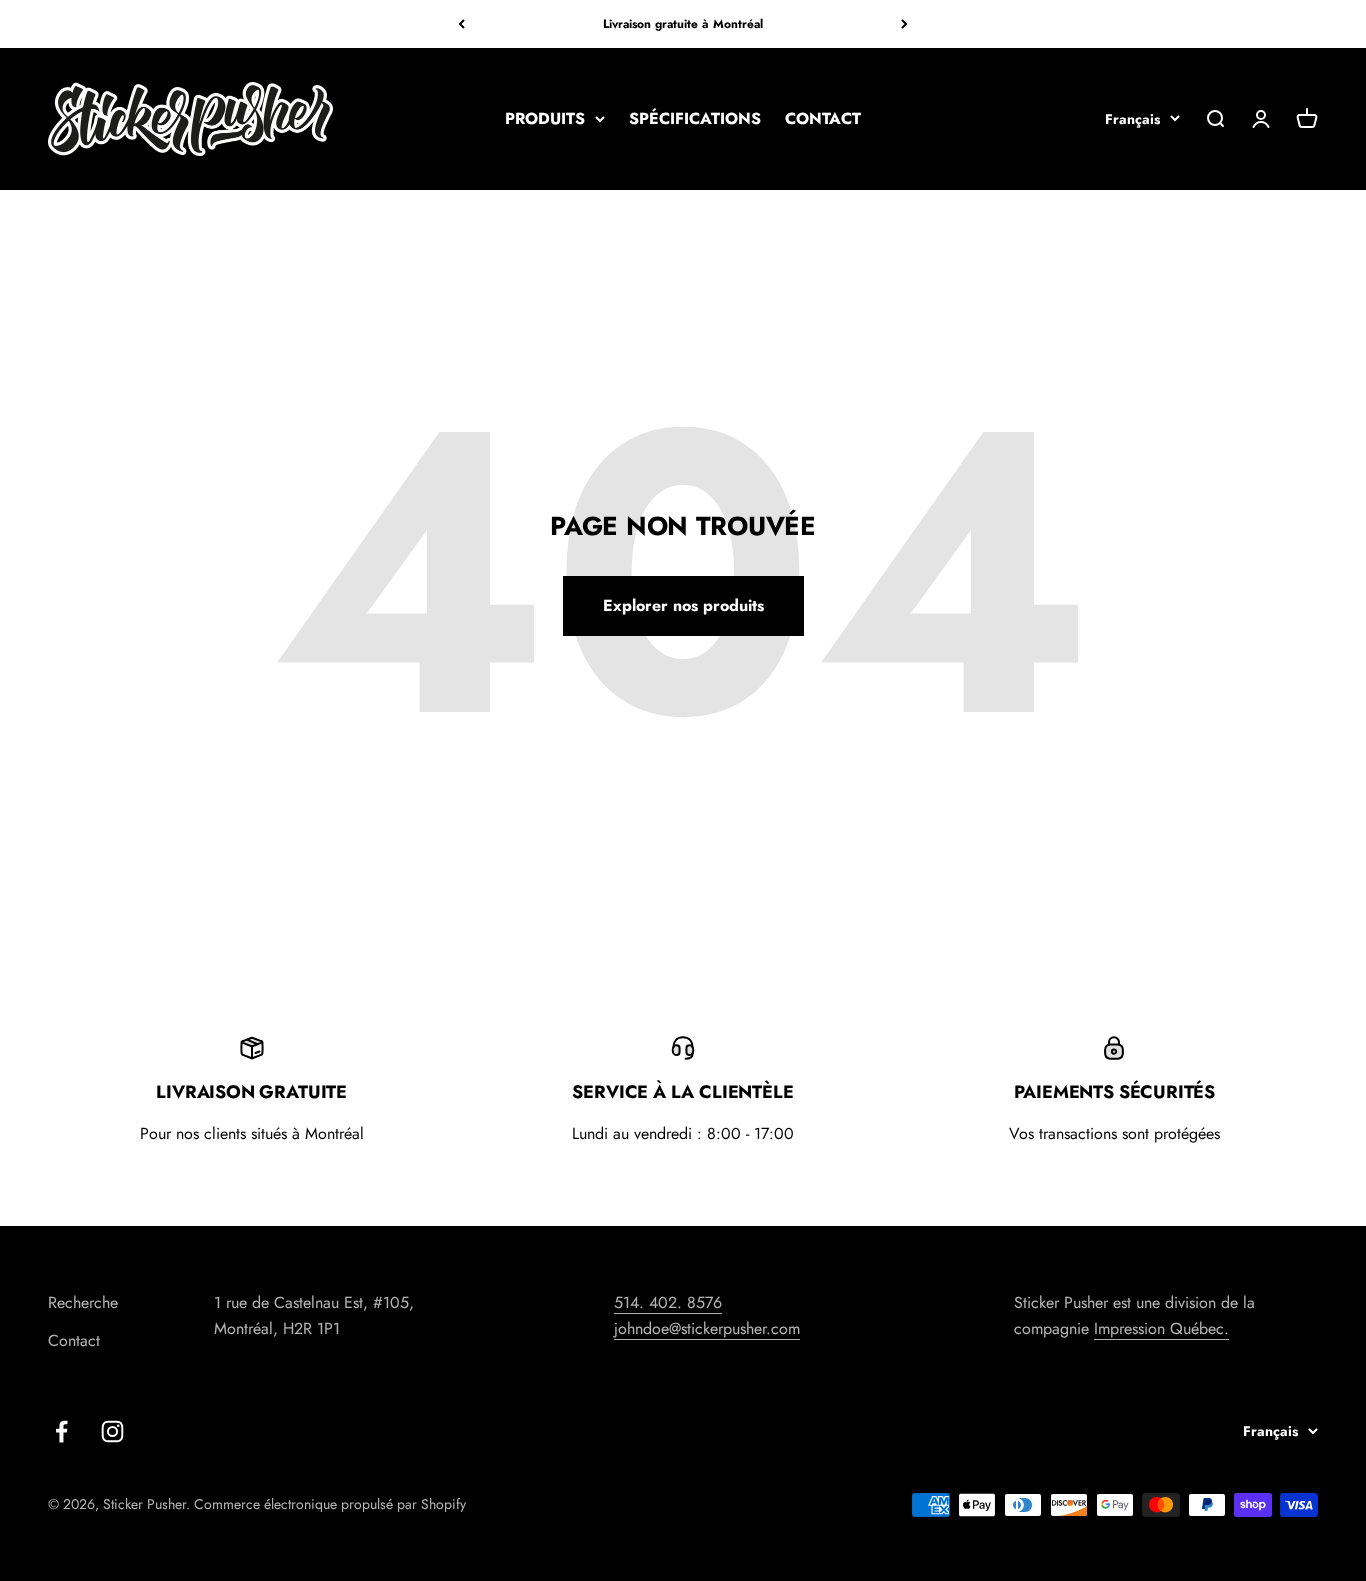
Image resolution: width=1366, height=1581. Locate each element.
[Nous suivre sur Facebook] (61, 1431)
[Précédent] (461, 24)
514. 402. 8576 (668, 1302)
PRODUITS (545, 118)
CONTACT (823, 118)
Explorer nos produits (683, 605)
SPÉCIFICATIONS (695, 118)
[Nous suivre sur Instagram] (112, 1431)
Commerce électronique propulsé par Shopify (330, 1504)
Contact (74, 1340)
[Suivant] (904, 24)
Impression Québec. (1161, 1328)
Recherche (83, 1302)
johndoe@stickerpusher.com (707, 1328)
